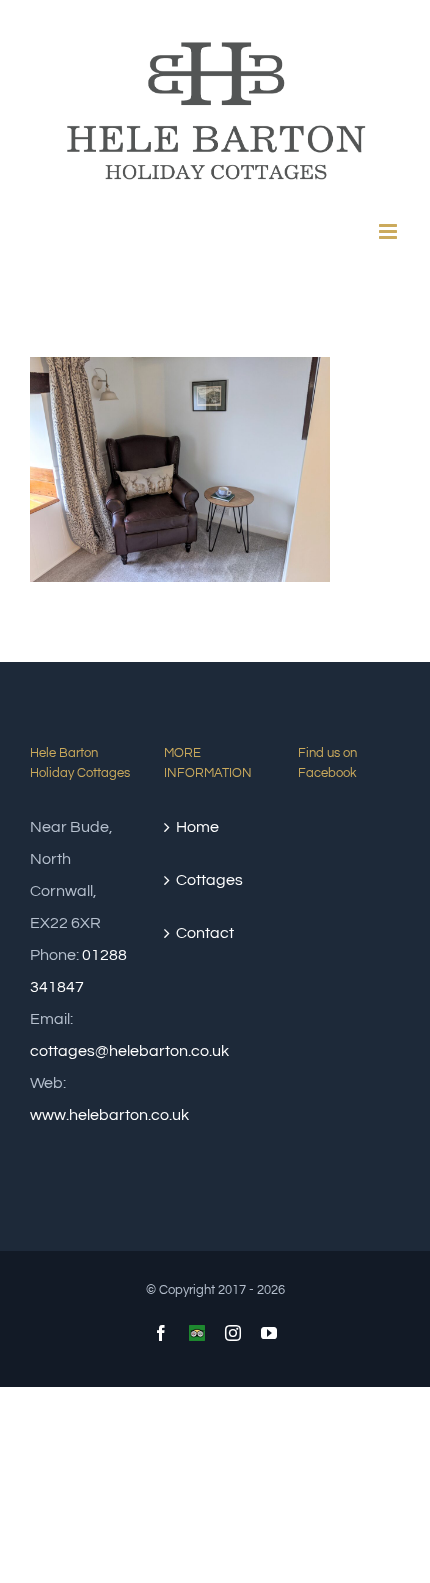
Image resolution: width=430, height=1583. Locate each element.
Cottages (209, 880)
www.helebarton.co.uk (109, 1115)
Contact (205, 933)
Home (197, 827)
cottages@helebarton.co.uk (129, 1051)
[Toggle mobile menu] (389, 231)
